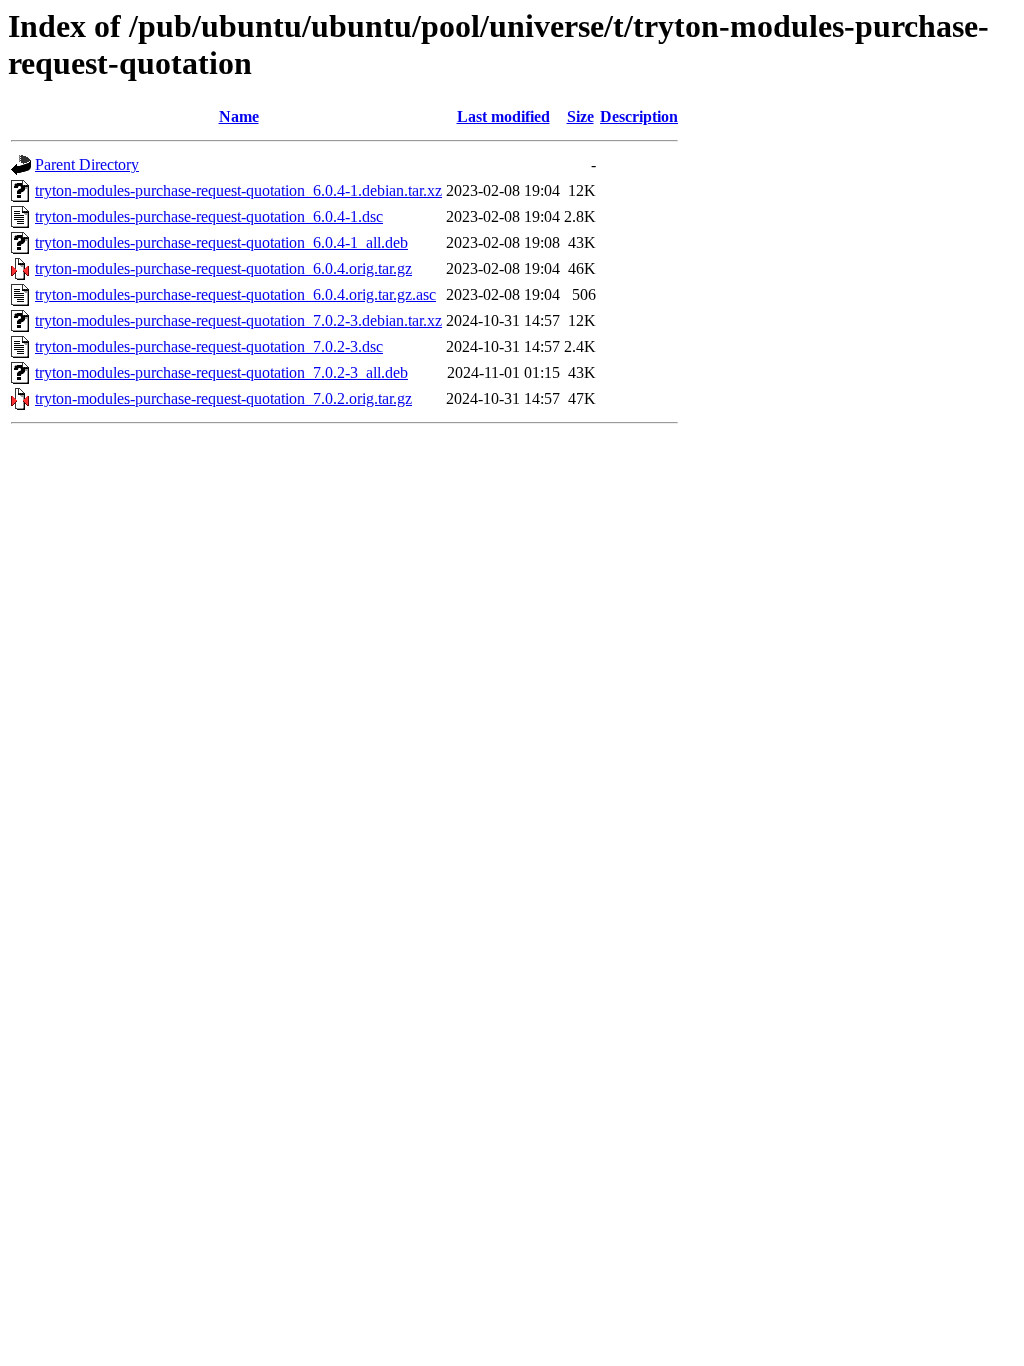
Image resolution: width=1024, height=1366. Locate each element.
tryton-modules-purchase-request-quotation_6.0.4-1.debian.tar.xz (238, 190)
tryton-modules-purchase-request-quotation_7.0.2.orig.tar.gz (223, 398)
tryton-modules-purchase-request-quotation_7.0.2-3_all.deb (221, 372)
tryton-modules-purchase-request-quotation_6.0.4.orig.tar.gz (223, 268)
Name (239, 116)
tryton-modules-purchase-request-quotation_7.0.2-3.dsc (209, 346)
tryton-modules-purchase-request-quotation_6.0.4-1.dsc (209, 216)
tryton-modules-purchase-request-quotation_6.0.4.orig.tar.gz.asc (235, 294)
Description (639, 116)
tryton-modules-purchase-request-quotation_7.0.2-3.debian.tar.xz (238, 320)
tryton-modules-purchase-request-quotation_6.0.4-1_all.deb (221, 242)
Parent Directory (87, 164)
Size (580, 116)
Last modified (503, 116)
